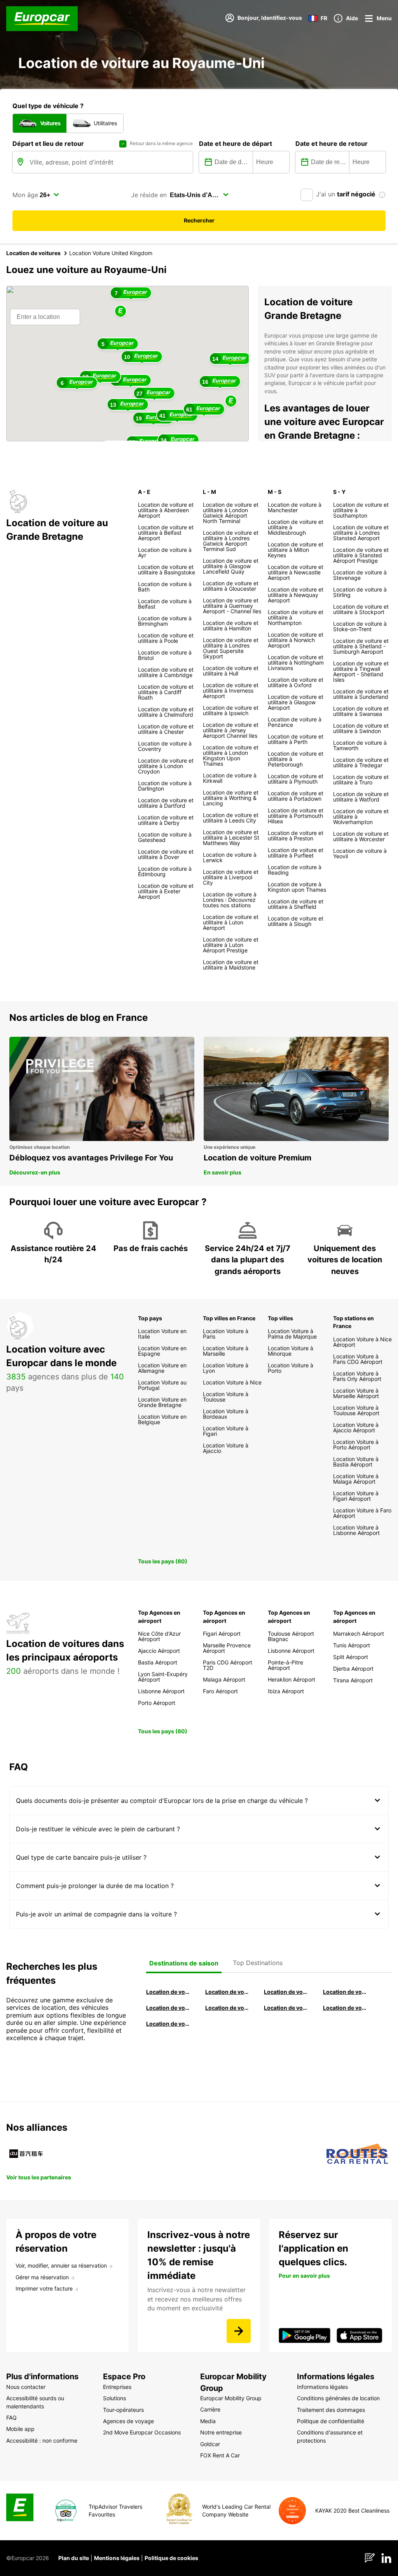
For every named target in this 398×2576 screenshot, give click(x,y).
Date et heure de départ (236, 143)
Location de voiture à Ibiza (345, 1992)
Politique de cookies (171, 2558)
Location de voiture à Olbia (168, 2008)
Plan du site (74, 2558)
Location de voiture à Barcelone (168, 1992)
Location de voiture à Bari (227, 1992)
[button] (120, 312)
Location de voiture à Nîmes (286, 2008)
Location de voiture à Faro (227, 2008)
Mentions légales (117, 2558)
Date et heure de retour (332, 143)
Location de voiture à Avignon (345, 2008)
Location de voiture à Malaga (286, 1992)
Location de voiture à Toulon (168, 2024)
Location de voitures (33, 253)
